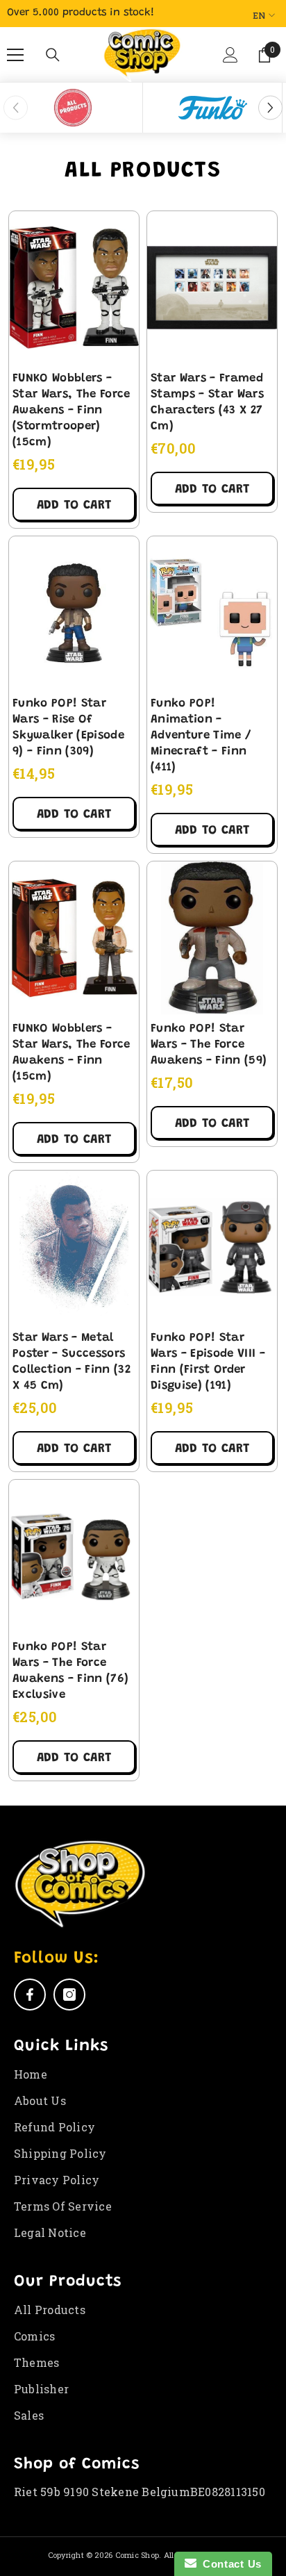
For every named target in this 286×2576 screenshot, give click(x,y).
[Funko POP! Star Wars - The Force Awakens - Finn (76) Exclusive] (74, 1556)
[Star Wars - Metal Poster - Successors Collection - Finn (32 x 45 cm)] (74, 1247)
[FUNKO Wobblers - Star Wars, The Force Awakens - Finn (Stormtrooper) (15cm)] (74, 288)
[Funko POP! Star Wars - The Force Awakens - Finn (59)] (212, 938)
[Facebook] (30, 1995)
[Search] (53, 55)
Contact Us (229, 2564)
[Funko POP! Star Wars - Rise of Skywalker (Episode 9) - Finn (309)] (74, 613)
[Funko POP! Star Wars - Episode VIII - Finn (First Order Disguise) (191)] (212, 1247)
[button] (230, 60)
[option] (73, 108)
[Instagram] (69, 1995)
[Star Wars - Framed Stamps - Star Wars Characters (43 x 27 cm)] (212, 288)
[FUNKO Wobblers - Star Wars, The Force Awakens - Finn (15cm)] (74, 938)
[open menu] (15, 55)
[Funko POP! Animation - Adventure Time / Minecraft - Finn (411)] (212, 613)
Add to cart (74, 506)
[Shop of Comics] (73, 108)
